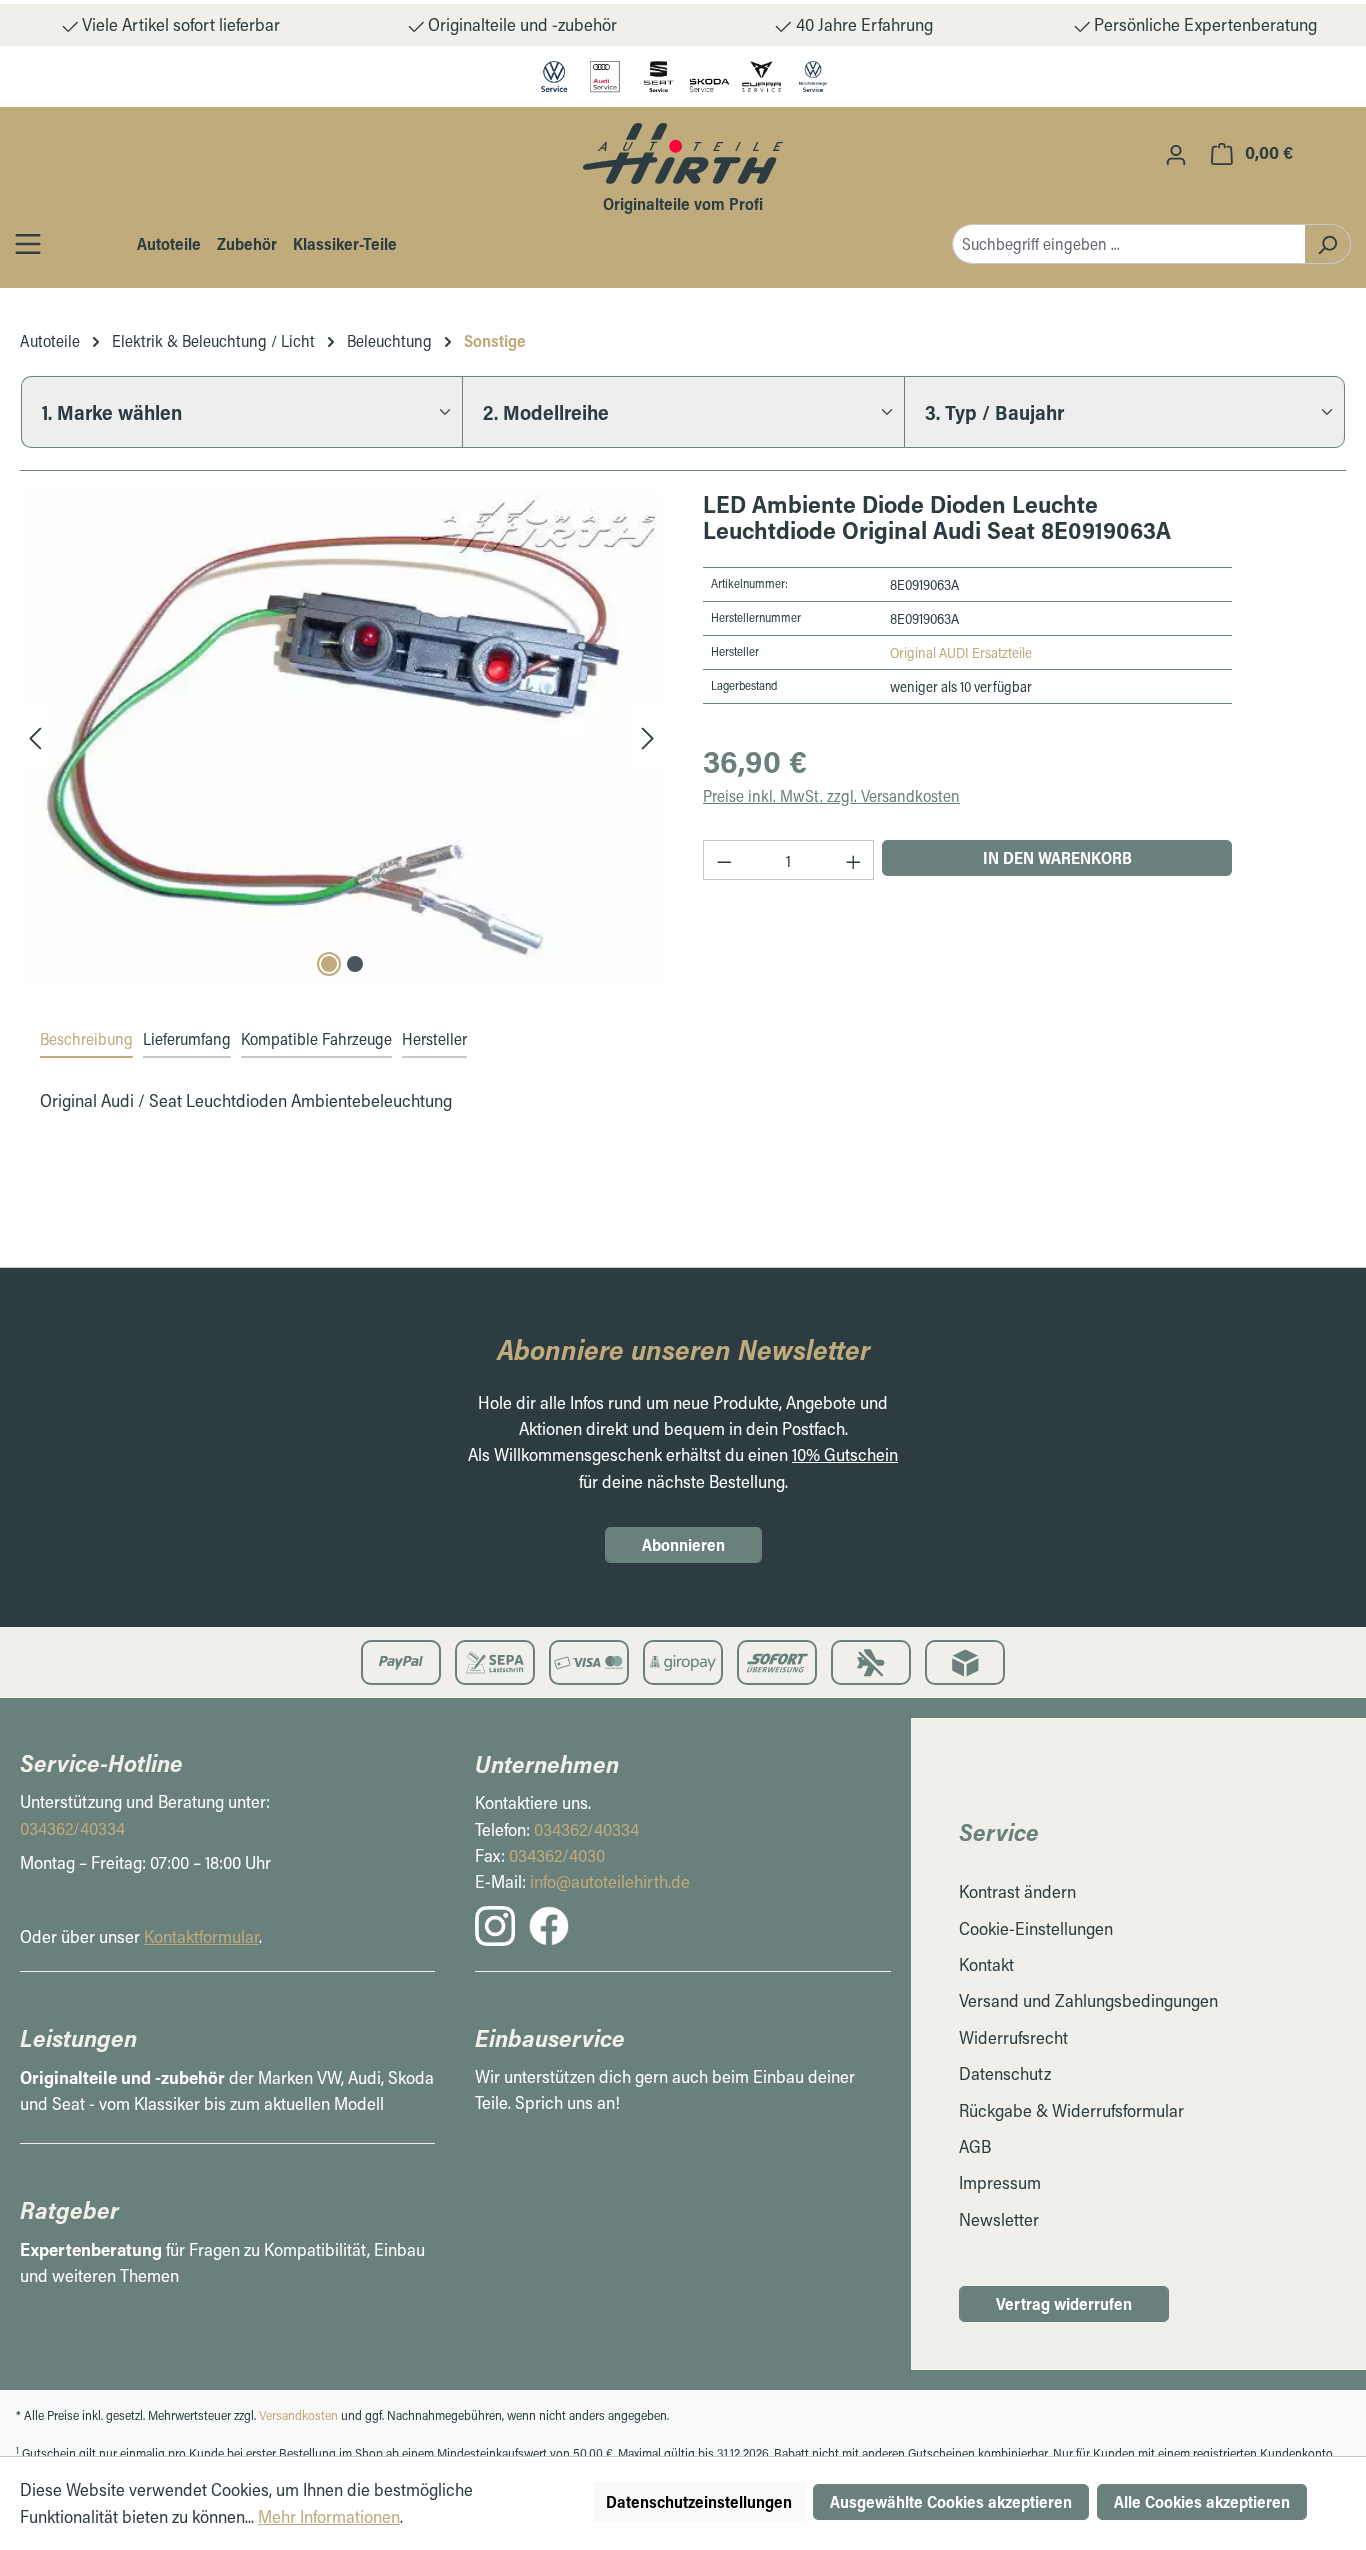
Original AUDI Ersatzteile (961, 652)
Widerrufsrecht (1013, 2037)
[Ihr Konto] (1176, 154)
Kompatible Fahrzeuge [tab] (316, 1038)
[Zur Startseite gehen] (683, 153)
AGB (975, 2146)
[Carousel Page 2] (355, 964)
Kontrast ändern (1017, 1891)
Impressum (1000, 2182)
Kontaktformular (201, 1936)
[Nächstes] (648, 736)
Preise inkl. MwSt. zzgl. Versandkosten (831, 795)
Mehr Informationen (329, 2516)
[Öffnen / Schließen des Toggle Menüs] (28, 243)
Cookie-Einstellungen (1036, 1928)
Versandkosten (298, 2415)
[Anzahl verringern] (724, 860)
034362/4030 (557, 1855)
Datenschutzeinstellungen (699, 2501)
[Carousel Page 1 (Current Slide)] (329, 964)
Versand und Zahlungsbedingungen (1088, 2000)
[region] (341, 736)
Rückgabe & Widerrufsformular (1071, 2110)
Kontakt (986, 1964)
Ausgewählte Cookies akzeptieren (951, 2501)
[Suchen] (1327, 244)
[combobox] (1128, 244)
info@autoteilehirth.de (610, 1881)
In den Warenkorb (1057, 857)
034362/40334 (72, 1828)
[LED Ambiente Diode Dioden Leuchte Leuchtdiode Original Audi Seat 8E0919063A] (341, 736)
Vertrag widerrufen (1064, 2303)
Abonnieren (683, 1544)
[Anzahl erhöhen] (854, 860)
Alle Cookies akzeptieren (1202, 2501)
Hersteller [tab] (434, 1038)
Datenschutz (1005, 2073)
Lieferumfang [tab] (187, 1038)
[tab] (86, 1040)
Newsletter (999, 2219)
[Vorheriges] (35, 736)
